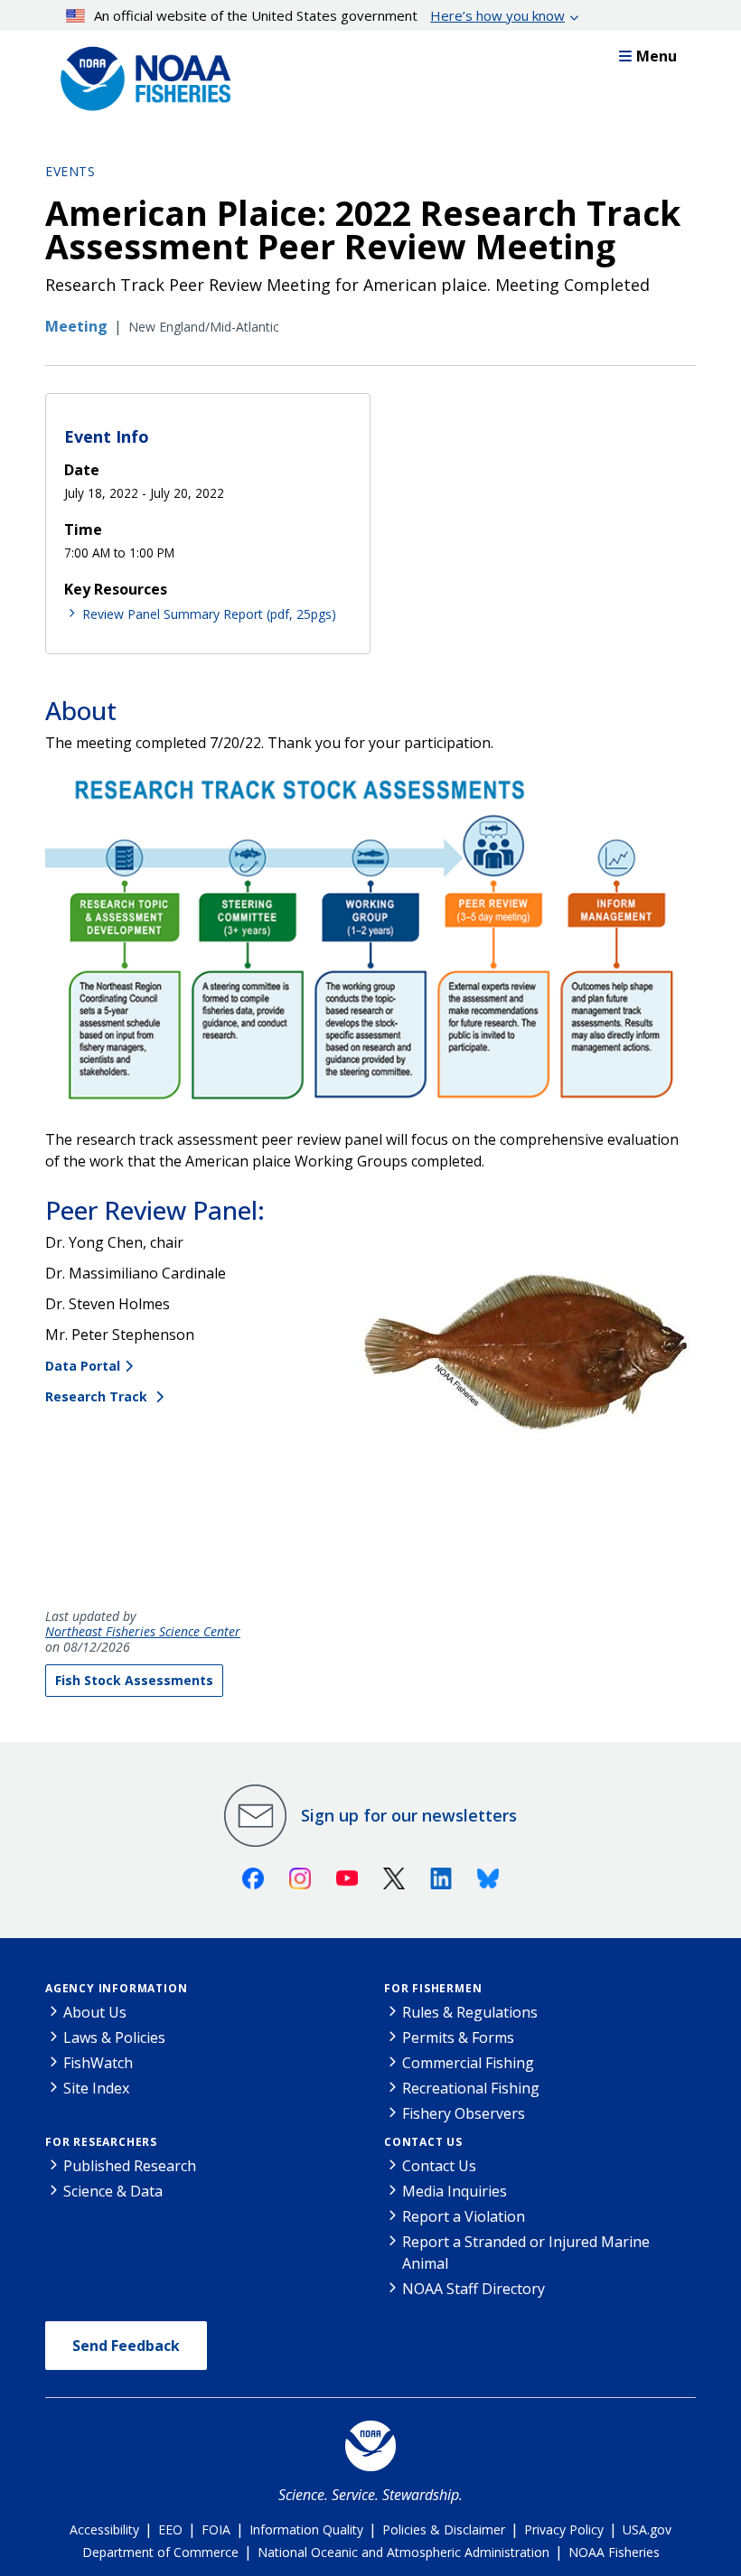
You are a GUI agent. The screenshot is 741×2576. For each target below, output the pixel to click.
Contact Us (423, 2142)
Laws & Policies (114, 2037)
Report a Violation (464, 2216)
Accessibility (104, 2529)
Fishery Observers (464, 2113)
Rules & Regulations (470, 2012)
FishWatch (98, 2063)
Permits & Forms (458, 2037)
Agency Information (116, 1988)
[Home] (140, 74)
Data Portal (83, 1366)
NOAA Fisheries (614, 2552)
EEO (170, 2529)
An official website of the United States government (329, 15)
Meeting (76, 326)
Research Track (98, 1396)
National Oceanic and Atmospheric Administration (403, 2552)
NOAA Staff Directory (474, 2289)
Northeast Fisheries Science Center (143, 1632)
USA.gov (647, 2529)
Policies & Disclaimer (444, 2529)
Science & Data (113, 2191)
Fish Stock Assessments (134, 1680)
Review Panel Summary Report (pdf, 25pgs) (209, 614)
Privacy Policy (564, 2529)
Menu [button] (657, 56)
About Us (95, 2012)
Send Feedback (126, 2346)
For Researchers (101, 2142)
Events (70, 171)
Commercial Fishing (468, 2063)
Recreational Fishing (471, 2088)
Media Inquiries (455, 2191)
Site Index (96, 2088)
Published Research (130, 2166)
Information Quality (306, 2529)
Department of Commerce (160, 2552)
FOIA (216, 2529)
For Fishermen (433, 1988)
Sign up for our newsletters (409, 1815)
